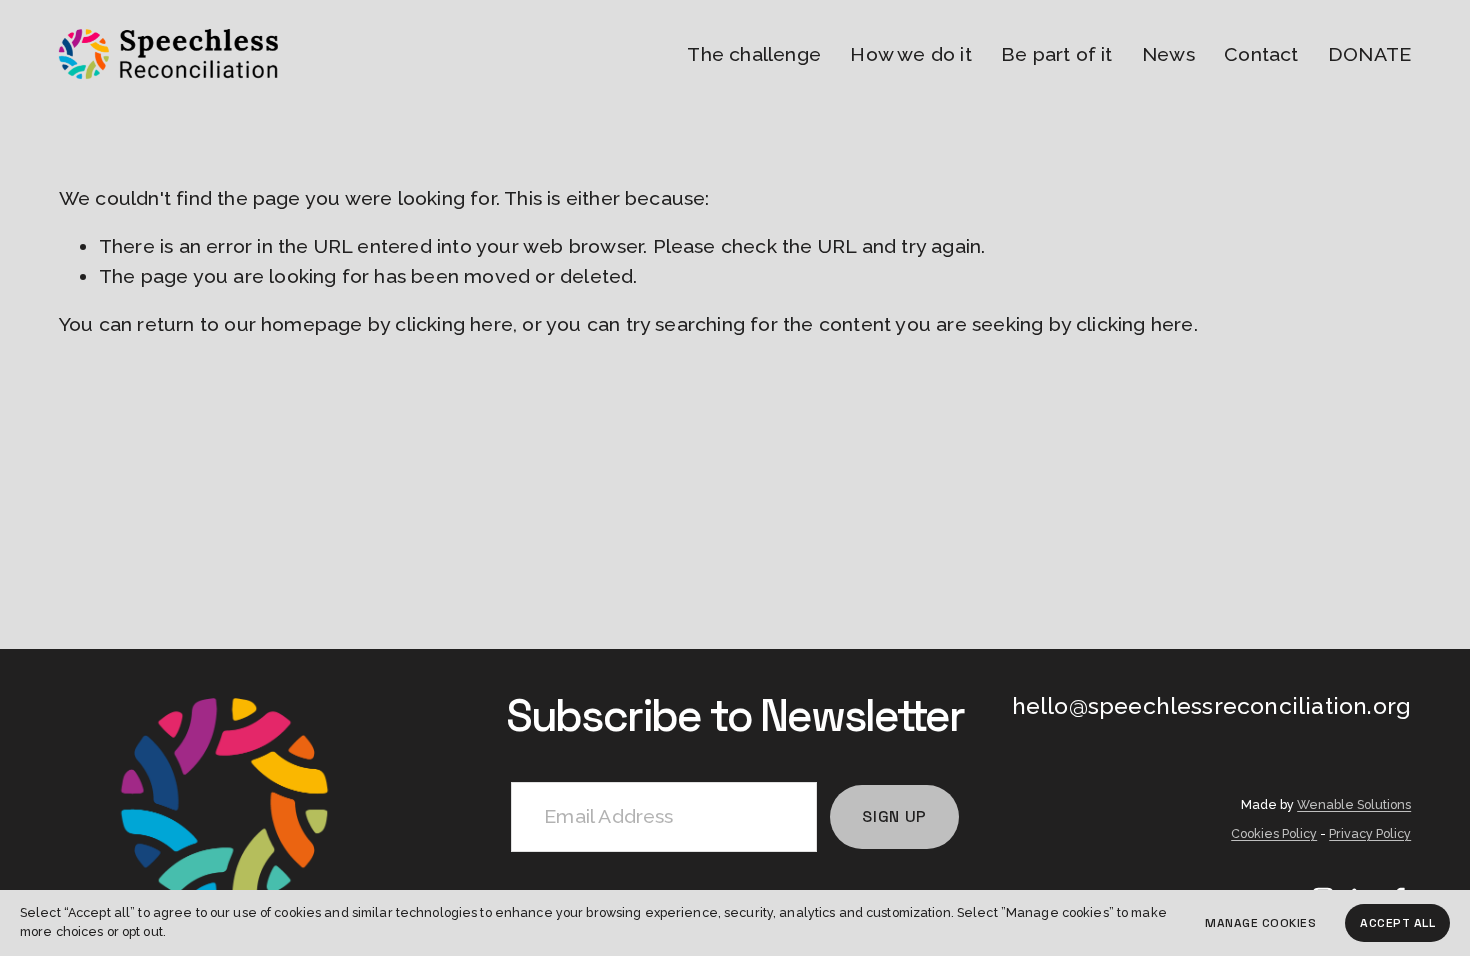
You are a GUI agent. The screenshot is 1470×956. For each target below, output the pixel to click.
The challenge (754, 54)
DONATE (1369, 54)
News (1168, 54)
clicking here (454, 324)
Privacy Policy (1370, 834)
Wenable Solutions (1354, 805)
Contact (1261, 54)
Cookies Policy (1274, 834)
